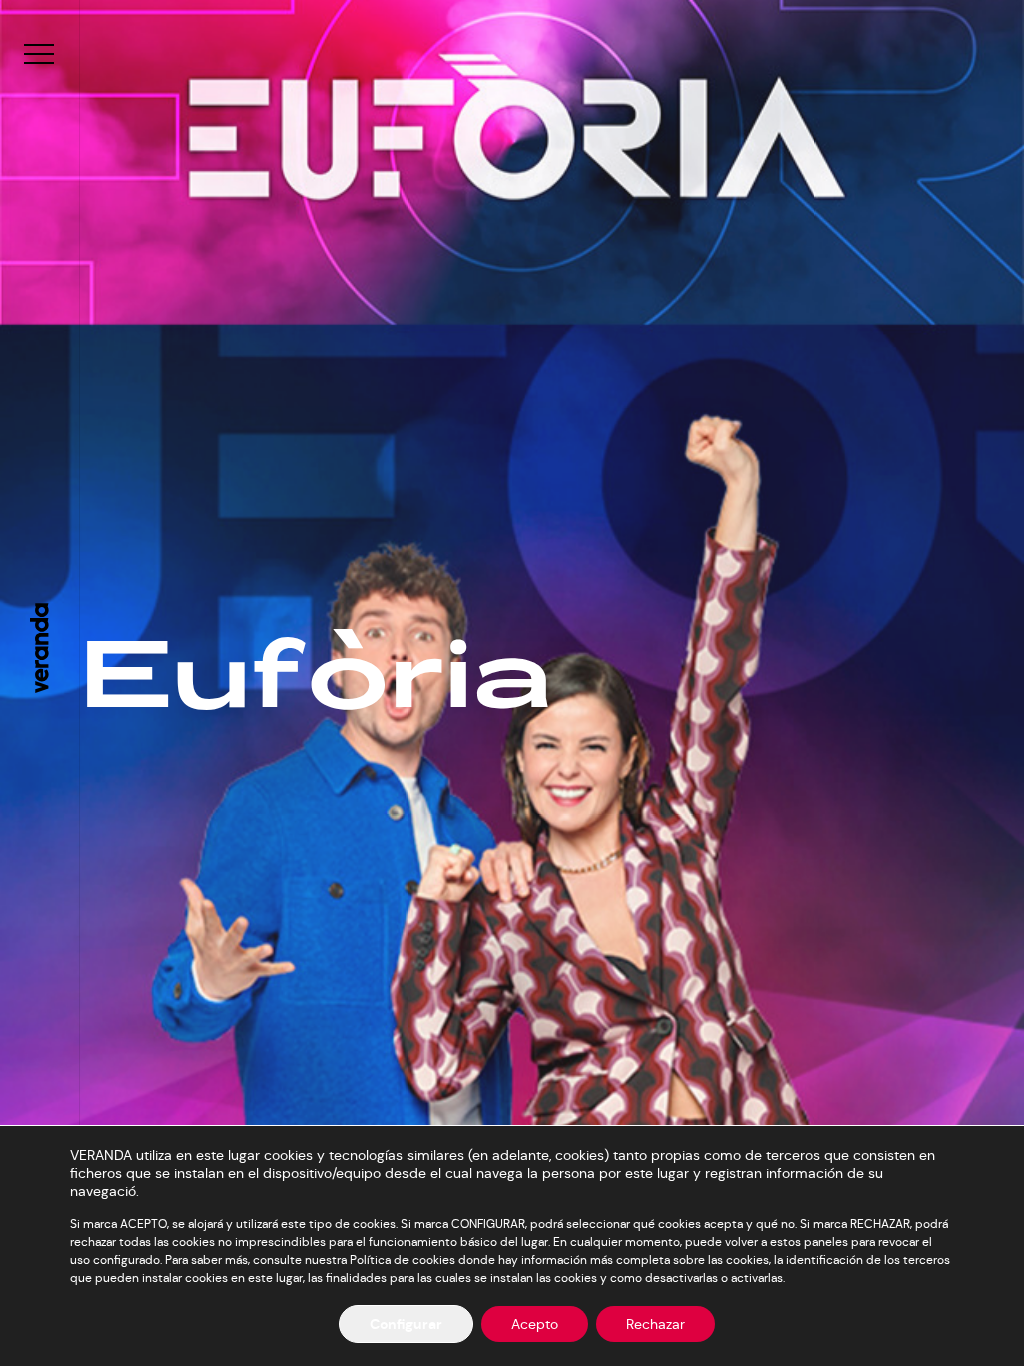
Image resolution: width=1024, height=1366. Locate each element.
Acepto (534, 1324)
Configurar (406, 1324)
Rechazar (655, 1324)
